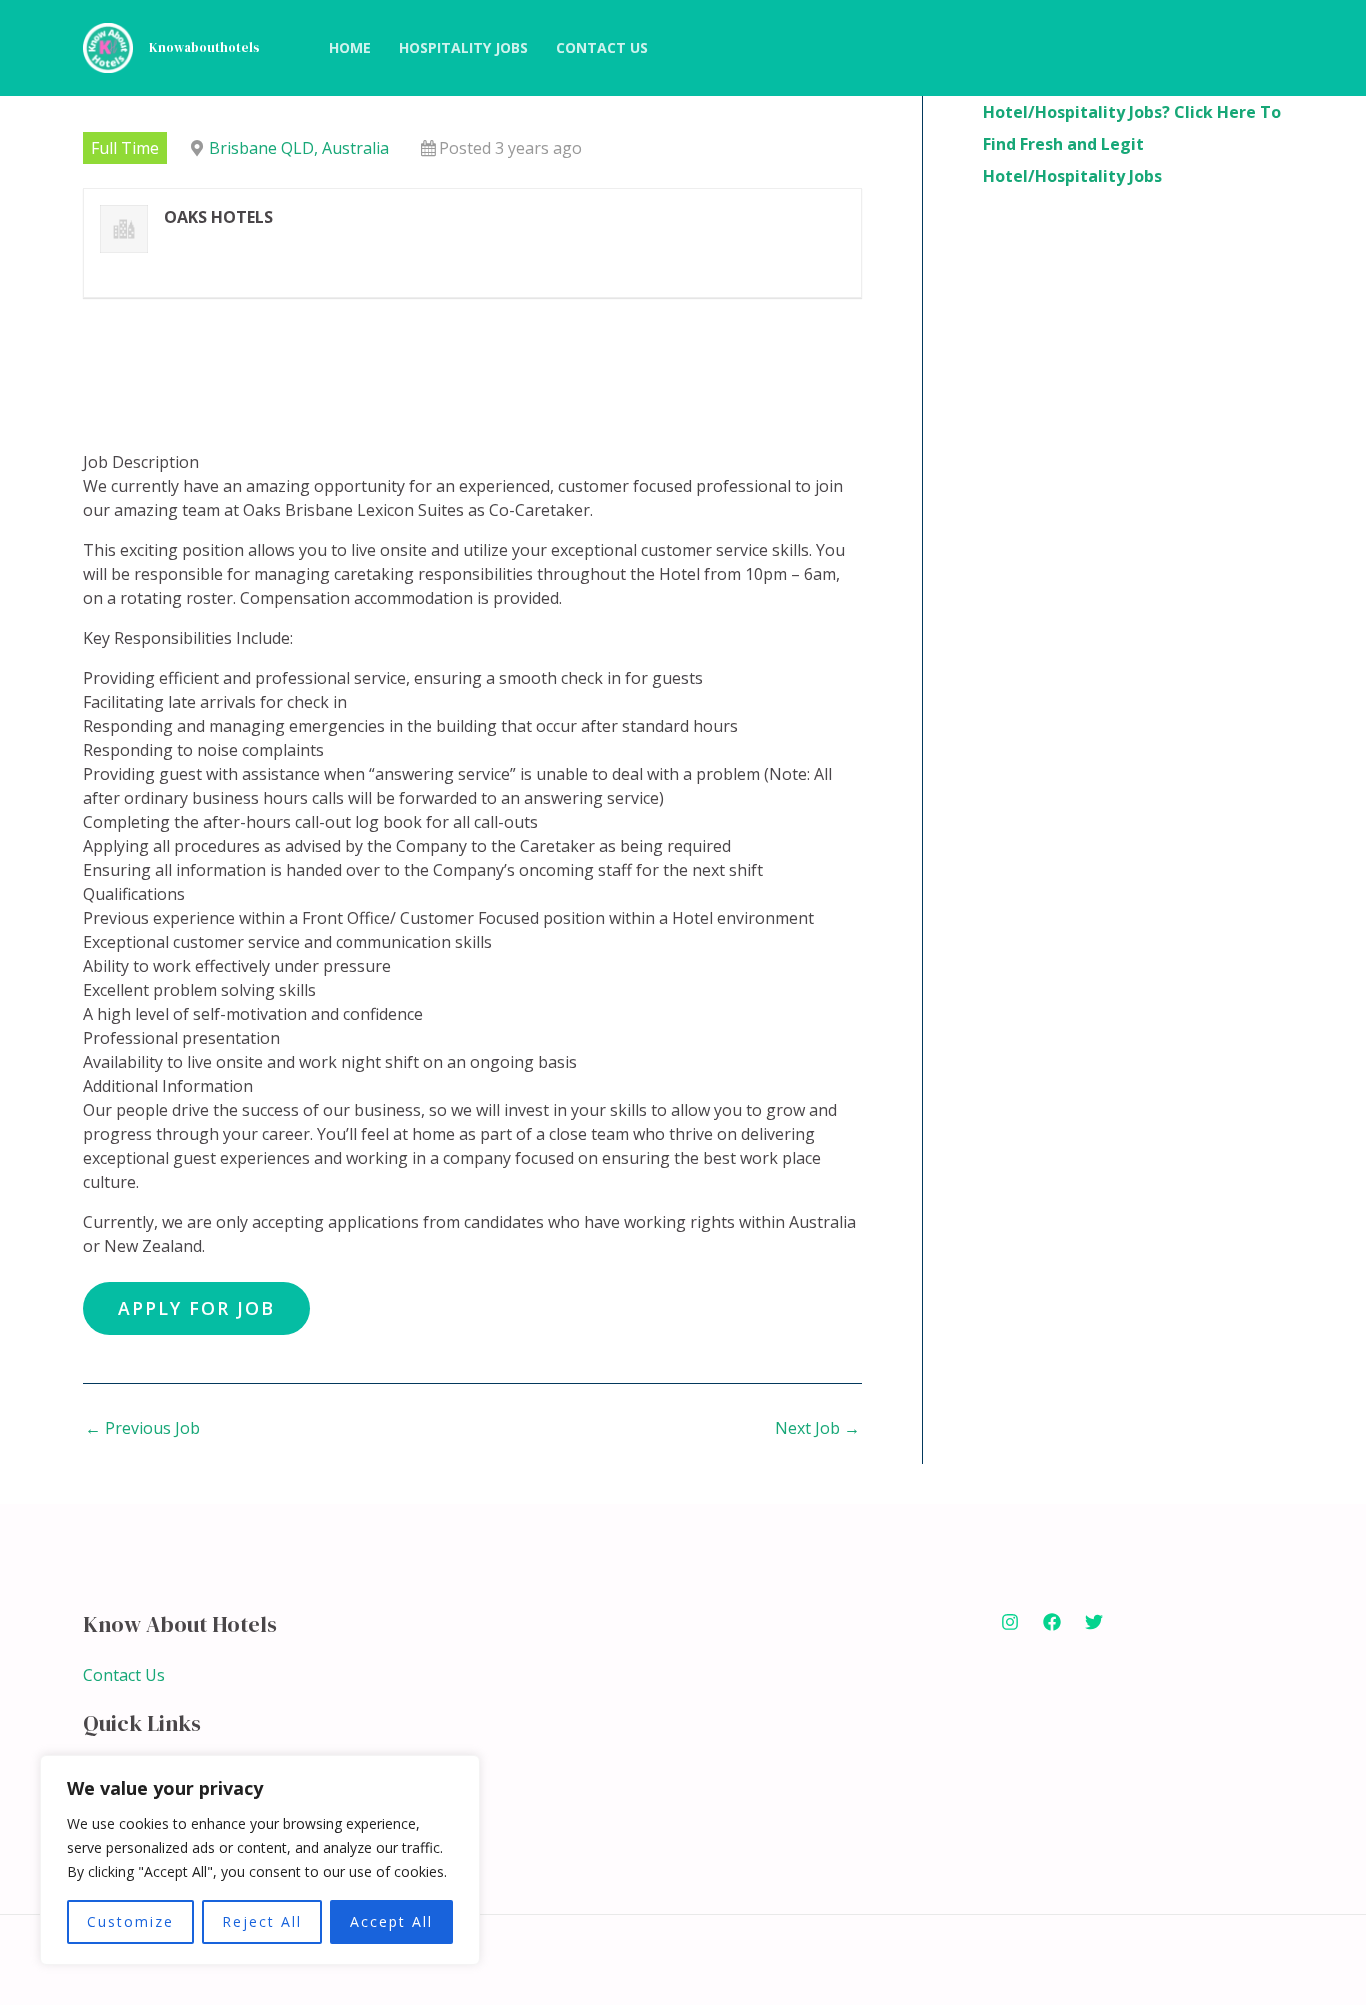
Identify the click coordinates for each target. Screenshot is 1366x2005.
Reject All (262, 1921)
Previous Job (142, 1428)
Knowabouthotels (204, 47)
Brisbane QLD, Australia (299, 148)
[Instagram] (1010, 1622)
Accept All (391, 1921)
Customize (130, 1921)
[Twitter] (1094, 1622)
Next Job (817, 1428)
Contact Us (124, 1675)
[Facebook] (1052, 1622)
